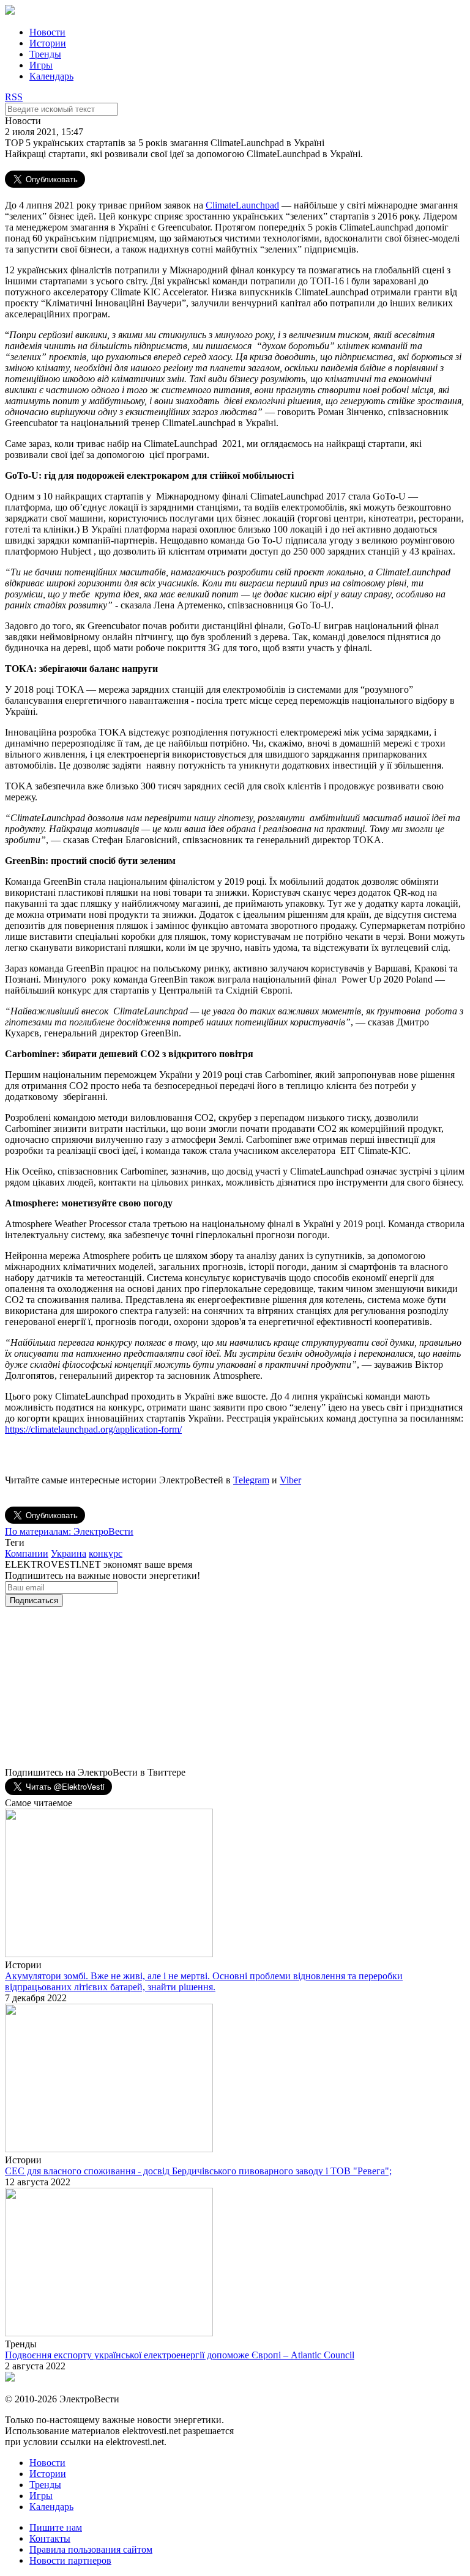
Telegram (251, 1480)
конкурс (106, 1553)
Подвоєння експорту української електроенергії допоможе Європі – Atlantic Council (180, 2355)
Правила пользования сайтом (91, 2549)
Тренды (45, 54)
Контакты (50, 2538)
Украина (69, 1553)
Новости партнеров (70, 2560)
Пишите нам (56, 2527)
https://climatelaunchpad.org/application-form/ (93, 1429)
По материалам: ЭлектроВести (69, 1531)
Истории (48, 43)
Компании (27, 1553)
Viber (290, 1480)
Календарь (51, 76)
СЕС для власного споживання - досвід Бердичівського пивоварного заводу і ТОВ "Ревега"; (198, 2171)
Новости (47, 32)
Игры (41, 65)
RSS (14, 97)
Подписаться (34, 1600)
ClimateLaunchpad (242, 205)
